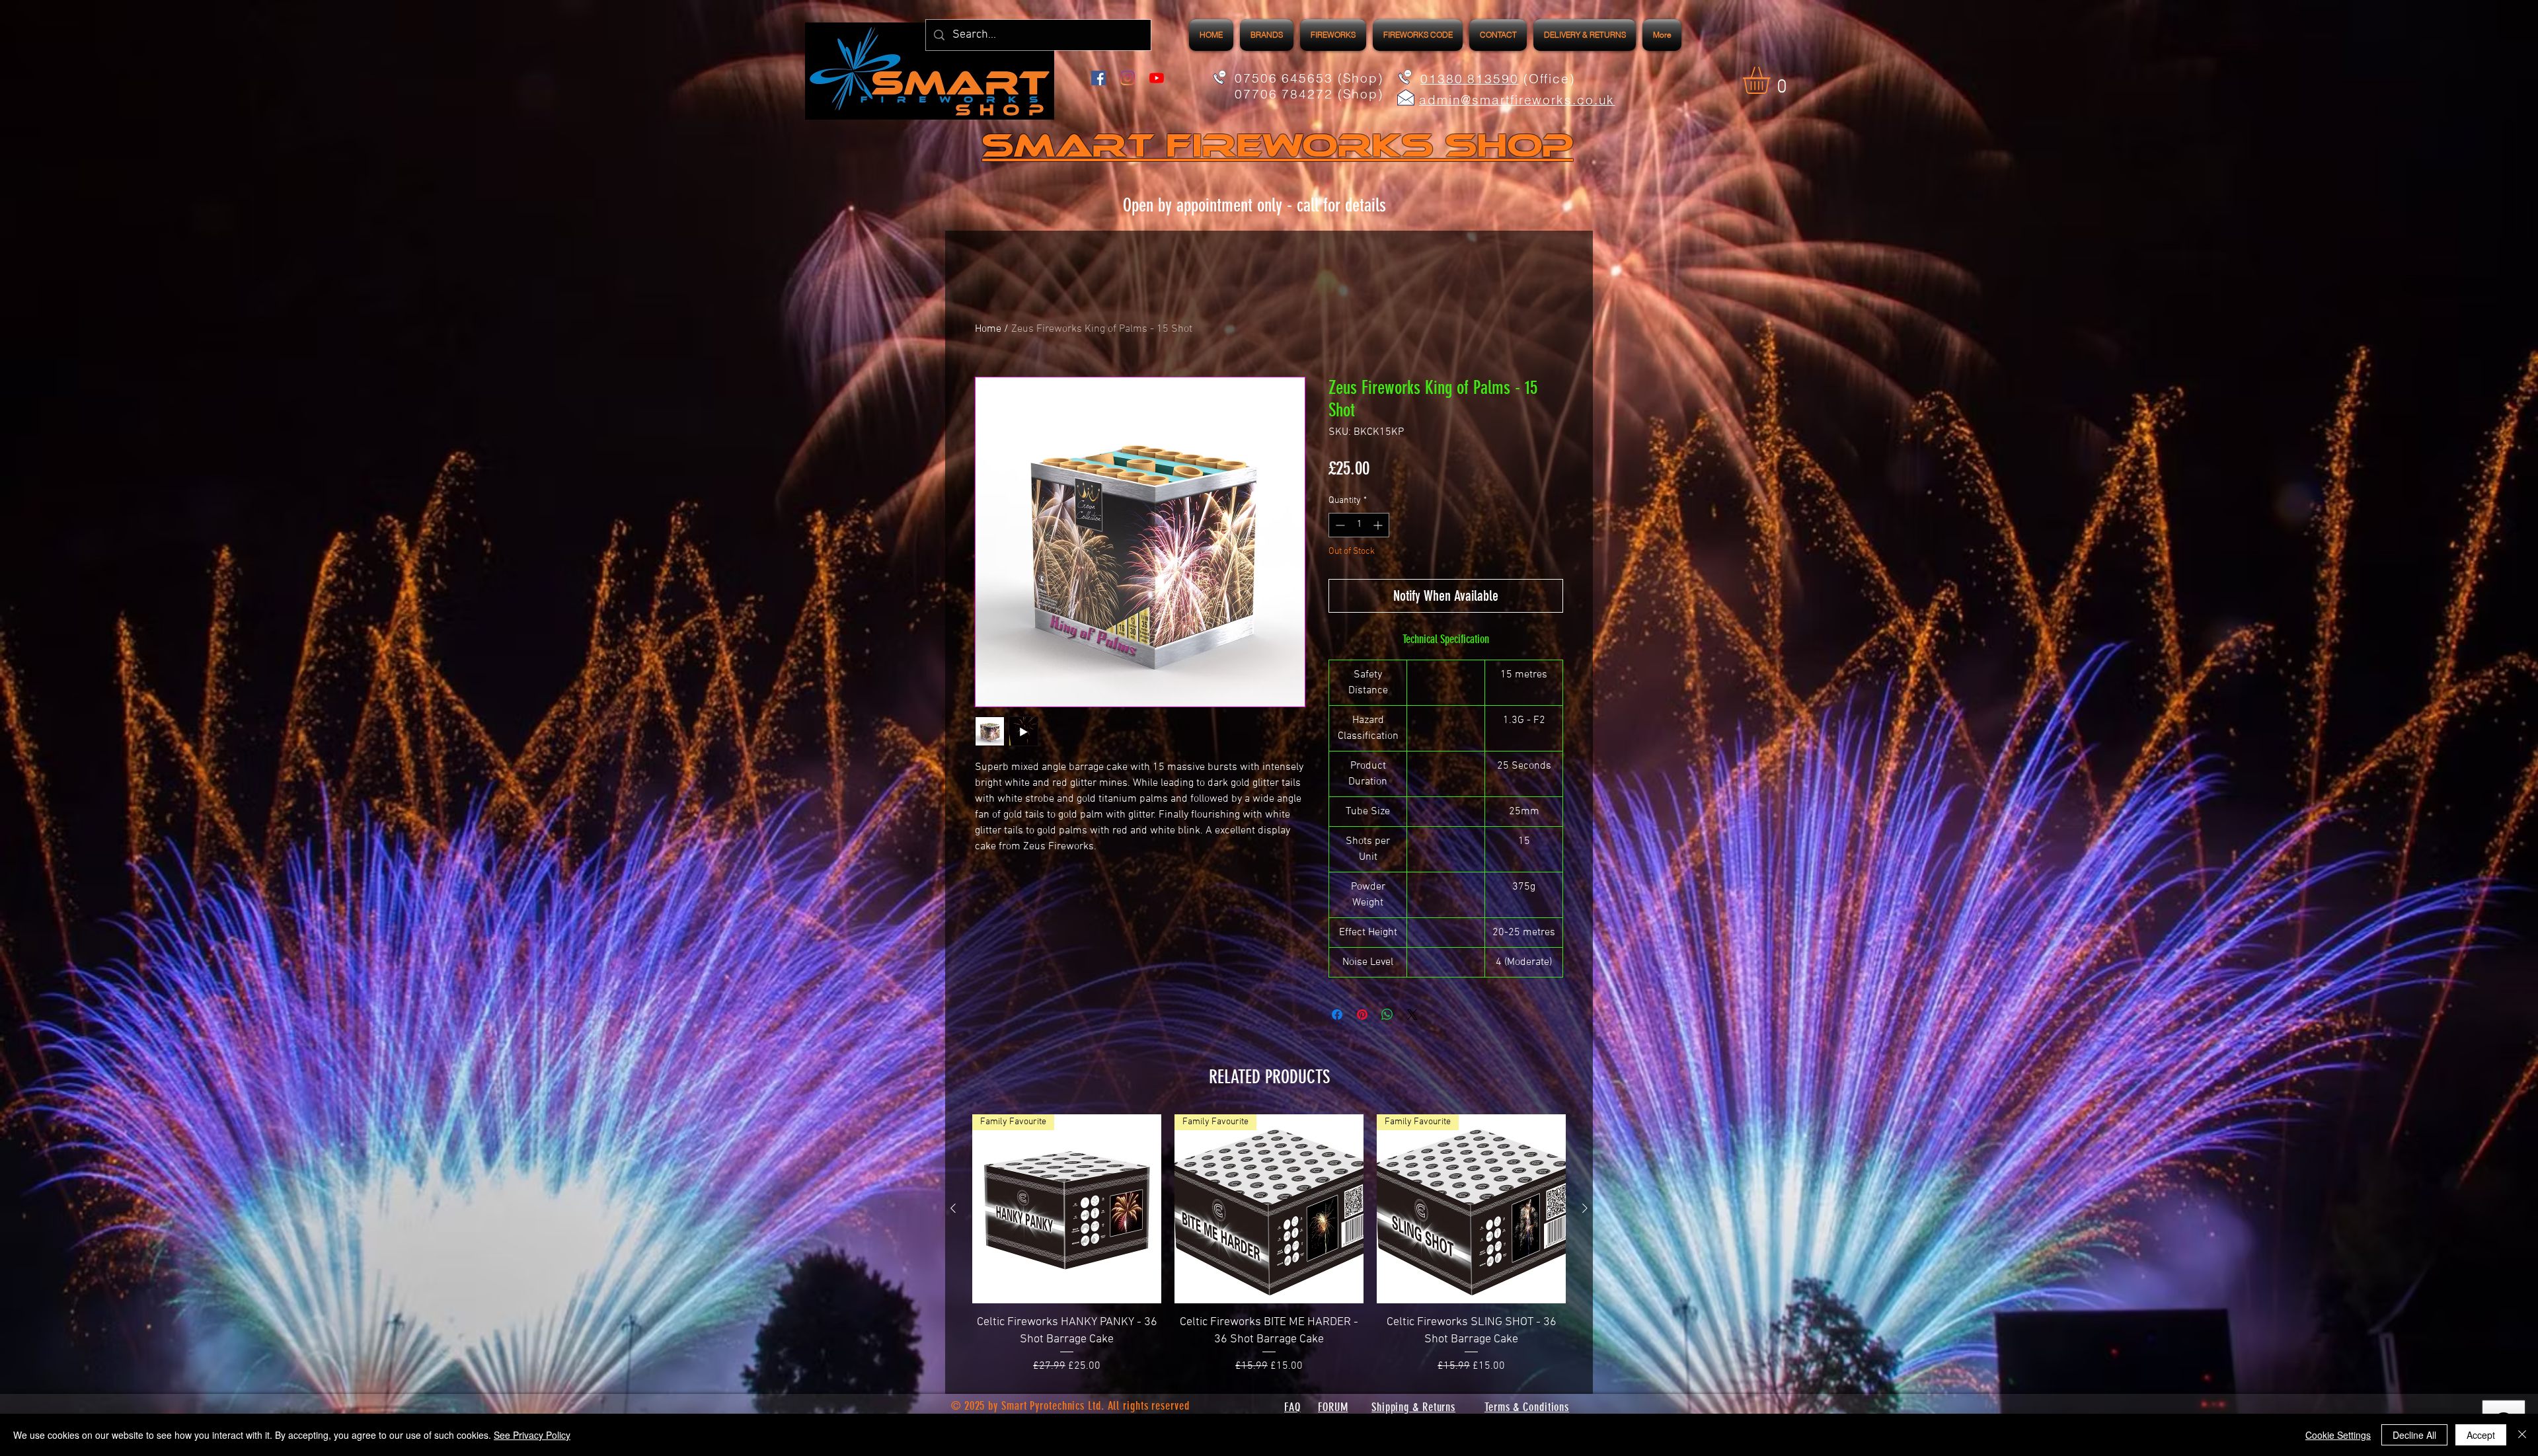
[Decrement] (1339, 525)
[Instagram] (1128, 78)
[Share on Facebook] (1337, 1015)
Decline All (2414, 1435)
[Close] (2522, 1435)
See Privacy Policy (532, 1435)
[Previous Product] (953, 1208)
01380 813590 (1470, 79)
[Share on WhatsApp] (1387, 1015)
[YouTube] (1157, 78)
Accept (2481, 1435)
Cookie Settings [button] (2338, 1435)
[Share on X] (1412, 1015)
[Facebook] (1098, 78)
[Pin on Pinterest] (1362, 1015)
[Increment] (1379, 525)
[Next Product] (1585, 1208)
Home (988, 329)
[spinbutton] (1359, 525)
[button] (1333, 35)
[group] (1269, 1244)
